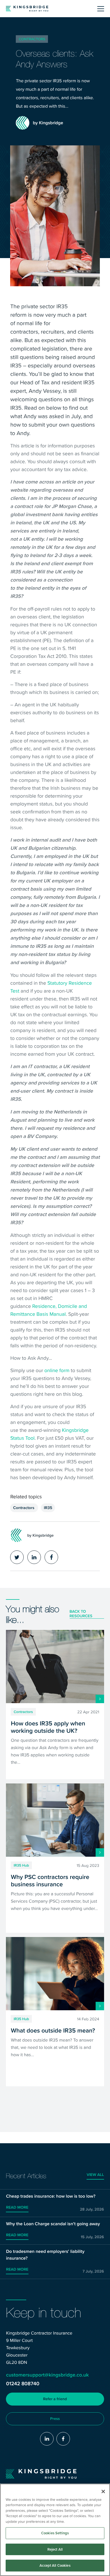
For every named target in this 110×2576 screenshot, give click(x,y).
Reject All (55, 2549)
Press (55, 2419)
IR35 (48, 1508)
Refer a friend (55, 2399)
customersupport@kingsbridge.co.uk (47, 2375)
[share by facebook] (51, 1557)
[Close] (103, 2491)
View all (95, 2175)
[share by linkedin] (34, 1557)
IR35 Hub (21, 1865)
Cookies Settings (55, 2533)
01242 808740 (23, 2384)
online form (57, 1370)
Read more (17, 2207)
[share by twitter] (17, 1557)
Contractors (32, 39)
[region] (55, 2530)
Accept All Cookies (55, 2565)
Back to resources (81, 1614)
